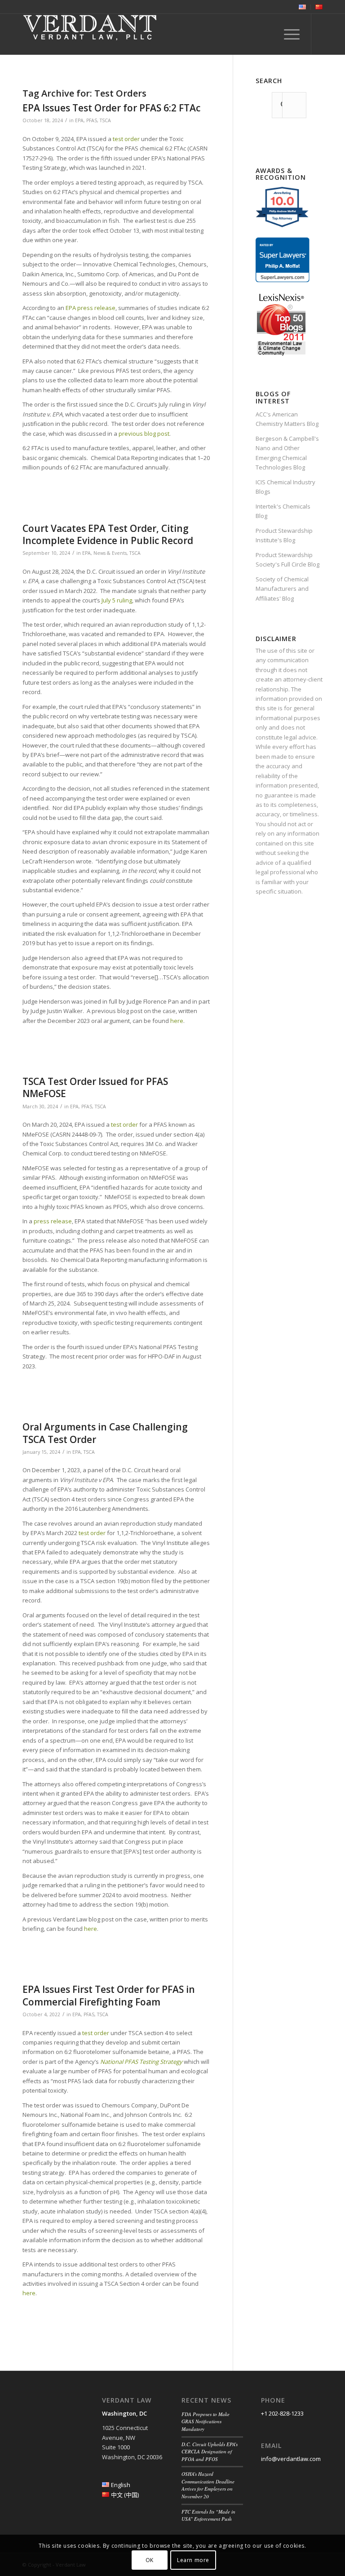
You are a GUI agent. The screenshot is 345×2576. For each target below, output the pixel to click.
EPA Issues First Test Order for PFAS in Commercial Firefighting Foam (109, 1995)
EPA (79, 120)
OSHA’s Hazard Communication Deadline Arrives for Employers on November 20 (208, 2485)
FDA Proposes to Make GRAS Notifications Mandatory (206, 2421)
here (177, 1021)
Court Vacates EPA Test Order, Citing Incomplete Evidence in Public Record (108, 534)
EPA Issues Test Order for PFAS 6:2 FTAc (111, 108)
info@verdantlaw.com (291, 2459)
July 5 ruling (117, 600)
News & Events (110, 553)
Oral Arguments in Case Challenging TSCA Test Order (105, 1433)
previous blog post (144, 434)
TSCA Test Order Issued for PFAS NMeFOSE (95, 1087)
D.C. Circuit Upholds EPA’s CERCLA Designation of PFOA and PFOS (210, 2452)
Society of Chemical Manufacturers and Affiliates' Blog (282, 589)
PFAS (92, 120)
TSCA (105, 120)
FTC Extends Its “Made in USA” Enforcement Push (208, 2515)
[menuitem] (303, 7)
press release (53, 1221)
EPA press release (91, 308)
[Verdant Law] (90, 34)
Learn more (193, 2560)
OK (150, 2560)
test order (126, 139)
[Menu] (287, 34)
